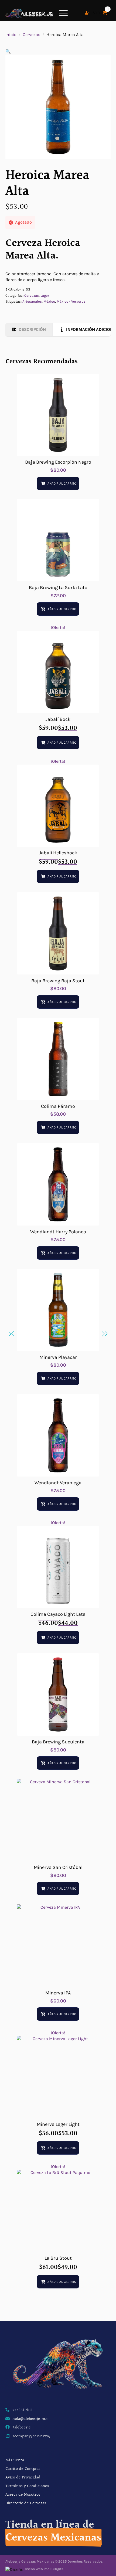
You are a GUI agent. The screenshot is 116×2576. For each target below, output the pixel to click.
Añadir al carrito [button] (62, 483)
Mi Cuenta (15, 2460)
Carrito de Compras (23, 2469)
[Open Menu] (63, 13)
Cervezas (31, 35)
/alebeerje (22, 2428)
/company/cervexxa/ (32, 2437)
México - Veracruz (71, 301)
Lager (45, 295)
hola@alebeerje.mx (30, 2419)
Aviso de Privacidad (23, 2478)
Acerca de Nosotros (23, 2495)
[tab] (29, 329)
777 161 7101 (22, 2410)
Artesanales (32, 301)
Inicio (11, 35)
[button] (8, 51)
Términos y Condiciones (27, 2486)
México (49, 301)
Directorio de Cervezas (26, 2503)
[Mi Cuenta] (87, 13)
